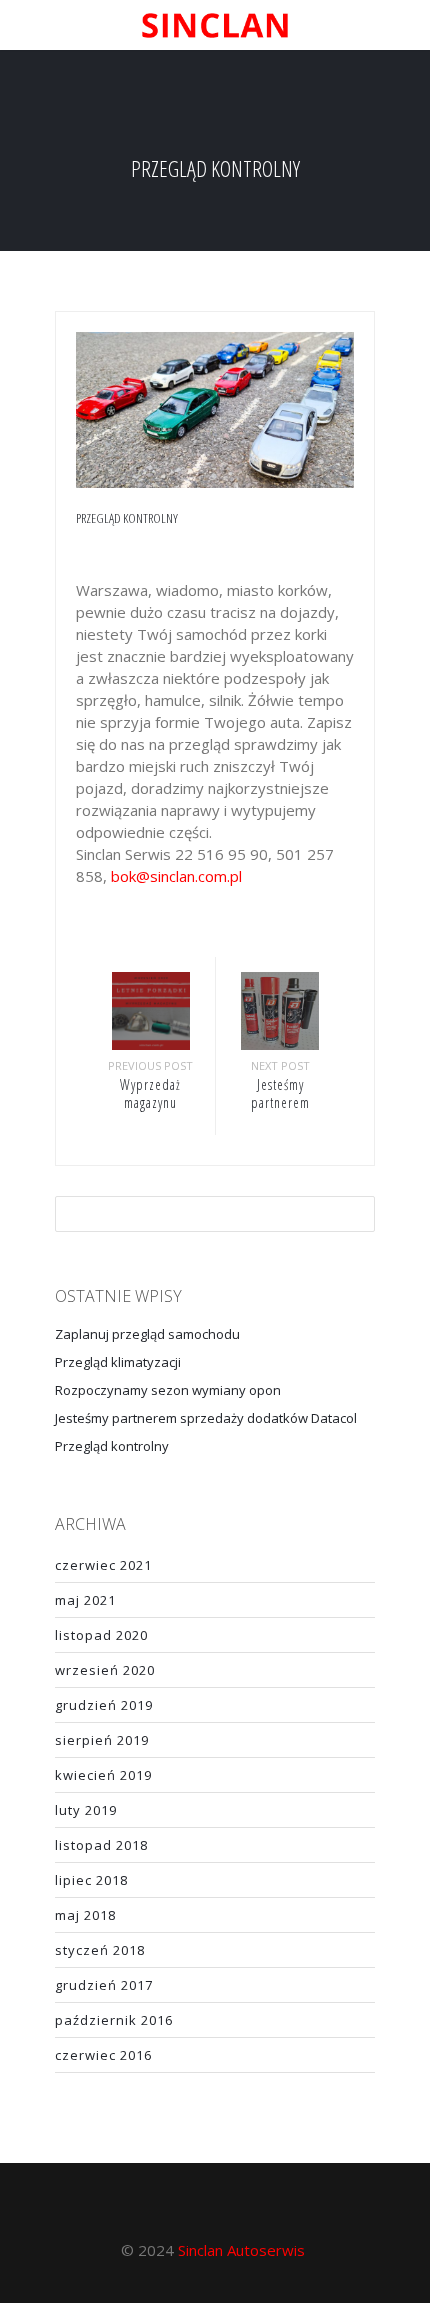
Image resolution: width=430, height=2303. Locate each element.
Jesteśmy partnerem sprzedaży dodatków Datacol (206, 1418)
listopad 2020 (101, 1635)
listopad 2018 (101, 1845)
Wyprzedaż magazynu (150, 1093)
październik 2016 (114, 2020)
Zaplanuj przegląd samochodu (147, 1334)
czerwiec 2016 (103, 2055)
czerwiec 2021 (103, 1565)
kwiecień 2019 (103, 1775)
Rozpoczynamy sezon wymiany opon (168, 1390)
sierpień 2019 (102, 1740)
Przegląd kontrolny (112, 1446)
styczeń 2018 (100, 1950)
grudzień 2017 (104, 1985)
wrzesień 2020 (105, 1670)
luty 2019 (86, 1810)
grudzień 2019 (104, 1705)
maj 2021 (85, 1600)
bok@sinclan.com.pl (176, 876)
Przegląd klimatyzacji (118, 1362)
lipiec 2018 (91, 1880)
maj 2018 (85, 1915)
